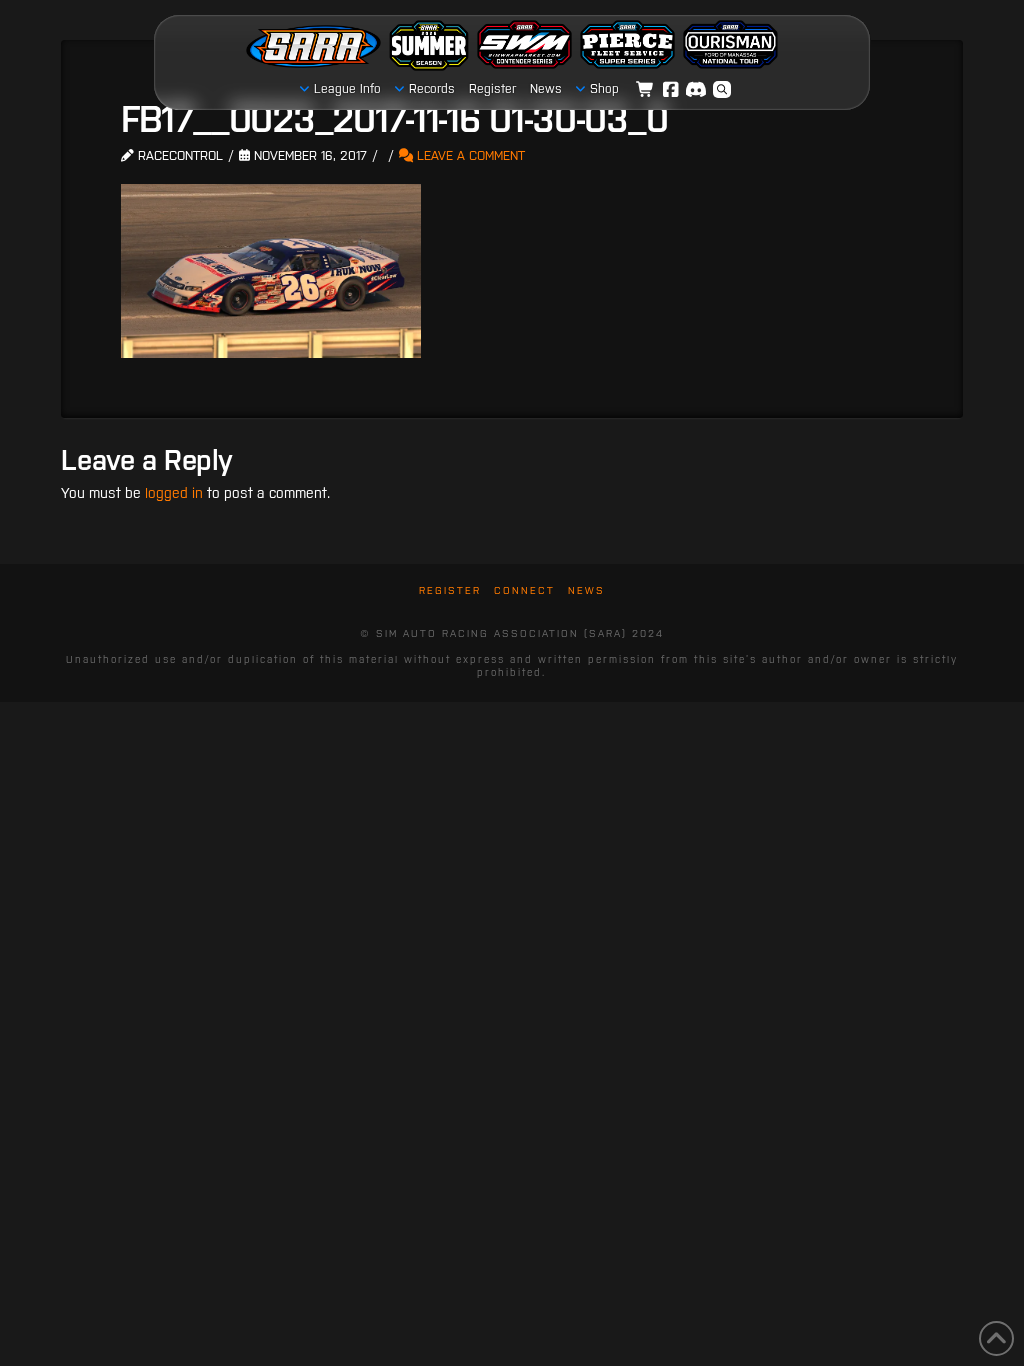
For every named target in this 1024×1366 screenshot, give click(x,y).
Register (450, 590)
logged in (174, 493)
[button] (722, 90)
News (586, 590)
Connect (524, 590)
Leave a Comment (469, 155)
